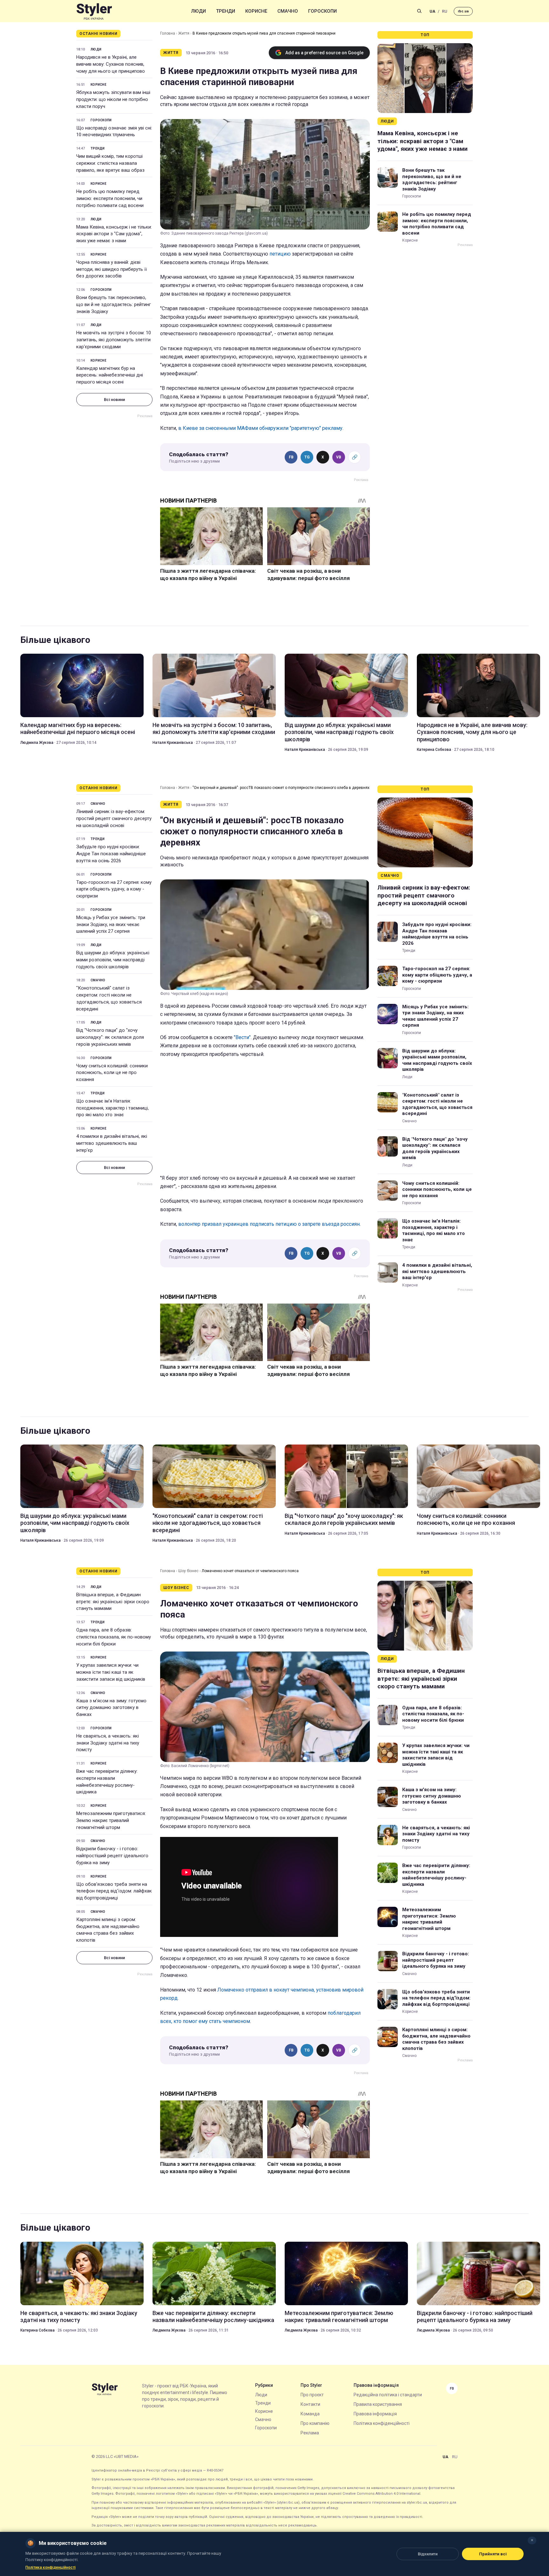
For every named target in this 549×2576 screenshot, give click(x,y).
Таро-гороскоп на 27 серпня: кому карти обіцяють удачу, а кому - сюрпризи (114, 889)
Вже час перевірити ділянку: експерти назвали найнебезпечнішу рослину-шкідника (107, 1782)
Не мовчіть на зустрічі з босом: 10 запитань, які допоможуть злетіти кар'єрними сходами (114, 340)
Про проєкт (312, 2395)
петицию (280, 254)
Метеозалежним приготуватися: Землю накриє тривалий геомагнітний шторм (111, 1820)
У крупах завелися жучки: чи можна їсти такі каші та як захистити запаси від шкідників (111, 1672)
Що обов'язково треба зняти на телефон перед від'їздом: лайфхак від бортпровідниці (114, 1891)
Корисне (256, 11)
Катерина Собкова (434, 750)
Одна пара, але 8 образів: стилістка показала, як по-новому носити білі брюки (114, 1637)
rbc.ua (463, 11)
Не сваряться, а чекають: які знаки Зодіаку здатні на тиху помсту (108, 1743)
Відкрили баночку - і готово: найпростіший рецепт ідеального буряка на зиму (112, 1856)
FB (291, 457)
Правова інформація (375, 2414)
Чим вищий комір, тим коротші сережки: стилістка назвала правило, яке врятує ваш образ (110, 163)
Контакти (310, 2404)
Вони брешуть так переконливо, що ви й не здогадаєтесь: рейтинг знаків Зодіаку (114, 304)
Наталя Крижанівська (173, 743)
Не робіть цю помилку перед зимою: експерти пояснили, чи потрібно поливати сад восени (110, 198)
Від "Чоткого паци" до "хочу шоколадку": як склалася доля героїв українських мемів (110, 1037)
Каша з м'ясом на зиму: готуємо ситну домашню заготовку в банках (111, 1708)
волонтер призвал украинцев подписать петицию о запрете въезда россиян (269, 1224)
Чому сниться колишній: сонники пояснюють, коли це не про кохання (112, 1073)
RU (445, 11)
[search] (419, 11)
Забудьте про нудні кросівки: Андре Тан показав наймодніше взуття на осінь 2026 (111, 854)
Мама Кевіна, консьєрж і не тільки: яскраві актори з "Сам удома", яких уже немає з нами (114, 234)
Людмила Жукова (37, 743)
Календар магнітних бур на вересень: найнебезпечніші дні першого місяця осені (110, 375)
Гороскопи (322, 11)
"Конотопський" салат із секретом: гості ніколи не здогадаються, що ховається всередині (109, 998)
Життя (184, 33)
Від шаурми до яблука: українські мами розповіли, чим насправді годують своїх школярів (339, 732)
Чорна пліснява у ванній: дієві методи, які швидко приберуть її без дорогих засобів (112, 269)
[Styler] (94, 11)
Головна (168, 33)
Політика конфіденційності (382, 2423)
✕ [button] (532, 2540)
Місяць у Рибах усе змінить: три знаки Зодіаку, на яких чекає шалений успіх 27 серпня (111, 924)
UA (432, 11)
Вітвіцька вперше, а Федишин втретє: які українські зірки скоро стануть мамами (113, 1602)
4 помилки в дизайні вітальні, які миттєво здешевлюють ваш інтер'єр (112, 1143)
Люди (199, 11)
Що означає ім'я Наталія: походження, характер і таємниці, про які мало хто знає (112, 1108)
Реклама (310, 2433)
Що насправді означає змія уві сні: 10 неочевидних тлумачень (114, 131)
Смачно (288, 11)
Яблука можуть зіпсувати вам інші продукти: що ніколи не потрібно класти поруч (113, 99)
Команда (310, 2414)
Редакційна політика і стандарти (388, 2395)
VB (339, 457)
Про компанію (315, 2423)
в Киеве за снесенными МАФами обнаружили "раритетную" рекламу (260, 428)
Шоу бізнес (188, 1571)
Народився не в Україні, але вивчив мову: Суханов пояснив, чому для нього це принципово (111, 64)
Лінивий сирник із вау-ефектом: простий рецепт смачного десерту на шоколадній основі (114, 818)
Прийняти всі (493, 2554)
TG (307, 457)
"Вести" (242, 1037)
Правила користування (378, 2404)
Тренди (226, 11)
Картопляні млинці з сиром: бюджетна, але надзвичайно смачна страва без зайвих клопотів (108, 1930)
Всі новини (114, 400)
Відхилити (428, 2554)
